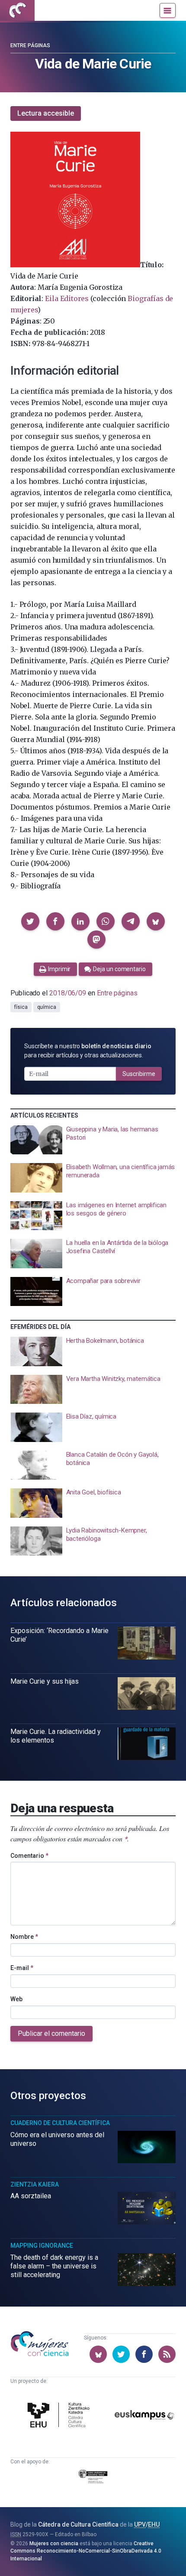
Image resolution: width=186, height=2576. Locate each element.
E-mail (22, 1968)
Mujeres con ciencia (54, 2544)
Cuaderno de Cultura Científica (60, 2123)
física (21, 1007)
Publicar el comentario (51, 2033)
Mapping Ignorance (42, 2245)
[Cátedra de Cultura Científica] (60, 2416)
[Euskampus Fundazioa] (144, 2416)
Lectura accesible (46, 113)
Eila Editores (67, 298)
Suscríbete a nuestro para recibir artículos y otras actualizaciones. (88, 1051)
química (47, 1007)
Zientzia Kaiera (35, 2184)
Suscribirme (139, 1074)
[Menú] (168, 10)
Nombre (24, 1937)
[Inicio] (17, 10)
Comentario (29, 1856)
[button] (30, 921)
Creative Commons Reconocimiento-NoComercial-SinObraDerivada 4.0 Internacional (86, 2551)
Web (16, 1999)
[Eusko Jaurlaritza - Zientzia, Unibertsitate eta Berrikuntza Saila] (93, 2478)
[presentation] (93, 1140)
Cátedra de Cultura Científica (78, 2524)
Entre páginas (30, 45)
